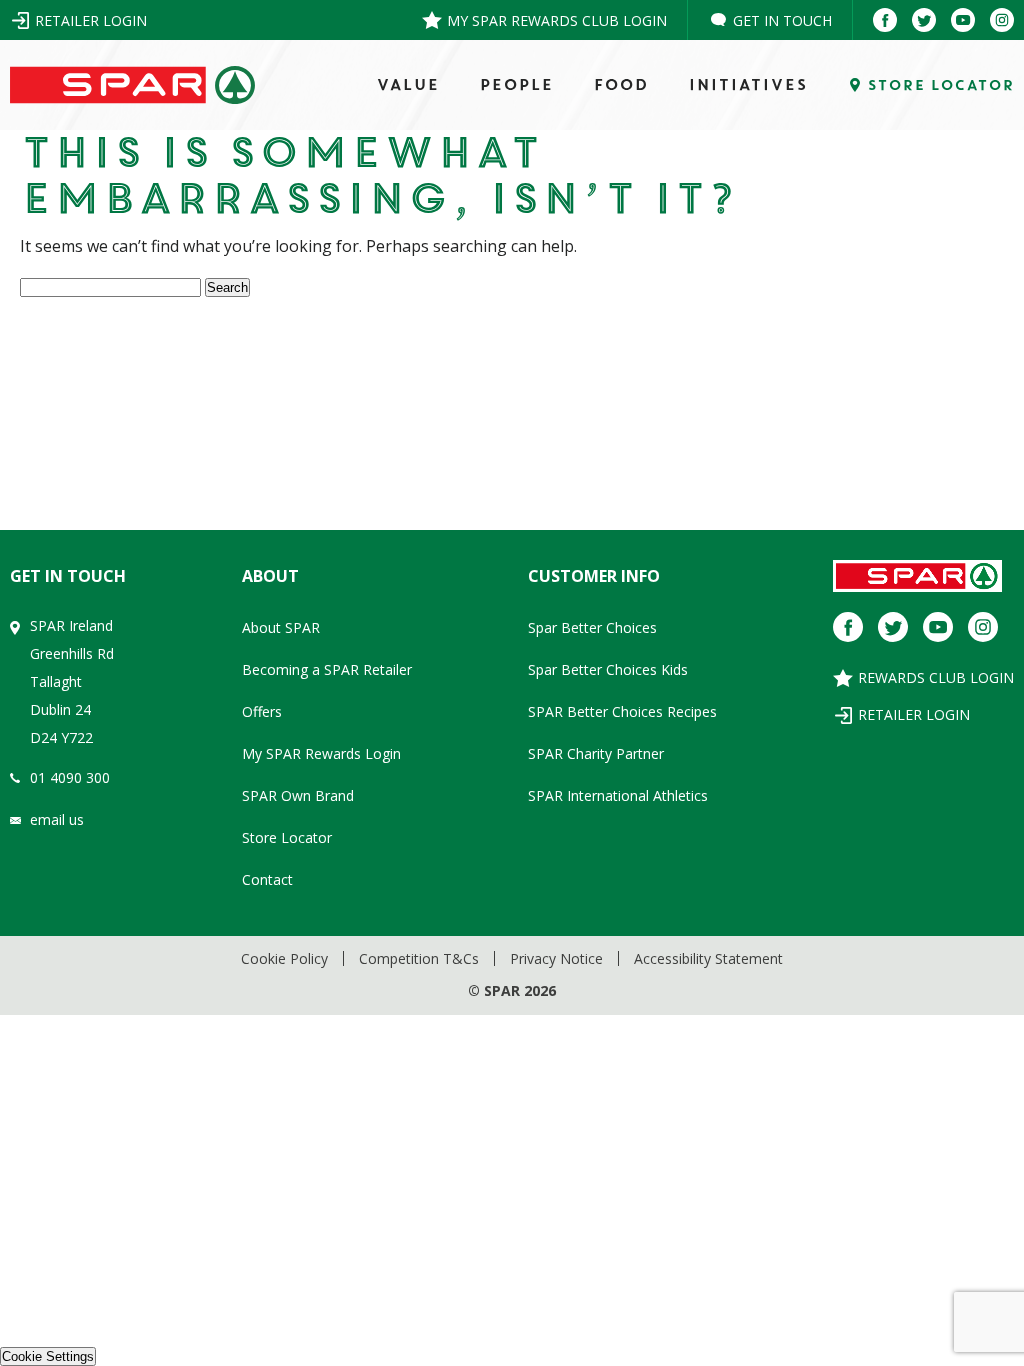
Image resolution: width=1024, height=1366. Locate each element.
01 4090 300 (70, 777)
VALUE (407, 85)
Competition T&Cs (419, 958)
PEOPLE (516, 85)
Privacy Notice (556, 958)
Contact (267, 879)
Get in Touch (782, 20)
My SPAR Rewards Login (321, 753)
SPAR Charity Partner (596, 753)
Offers (262, 711)
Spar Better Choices (592, 627)
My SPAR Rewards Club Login (557, 20)
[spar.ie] (132, 85)
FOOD (620, 85)
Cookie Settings (48, 1356)
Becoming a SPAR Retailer (327, 669)
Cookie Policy (284, 958)
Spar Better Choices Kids (608, 669)
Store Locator (287, 837)
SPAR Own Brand (298, 795)
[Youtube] (963, 20)
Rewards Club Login (936, 677)
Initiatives (747, 85)
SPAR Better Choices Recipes (622, 711)
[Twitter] (924, 20)
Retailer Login (91, 20)
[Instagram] (1002, 20)
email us (57, 819)
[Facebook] (885, 20)
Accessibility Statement (708, 958)
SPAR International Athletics (618, 795)
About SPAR (281, 627)
